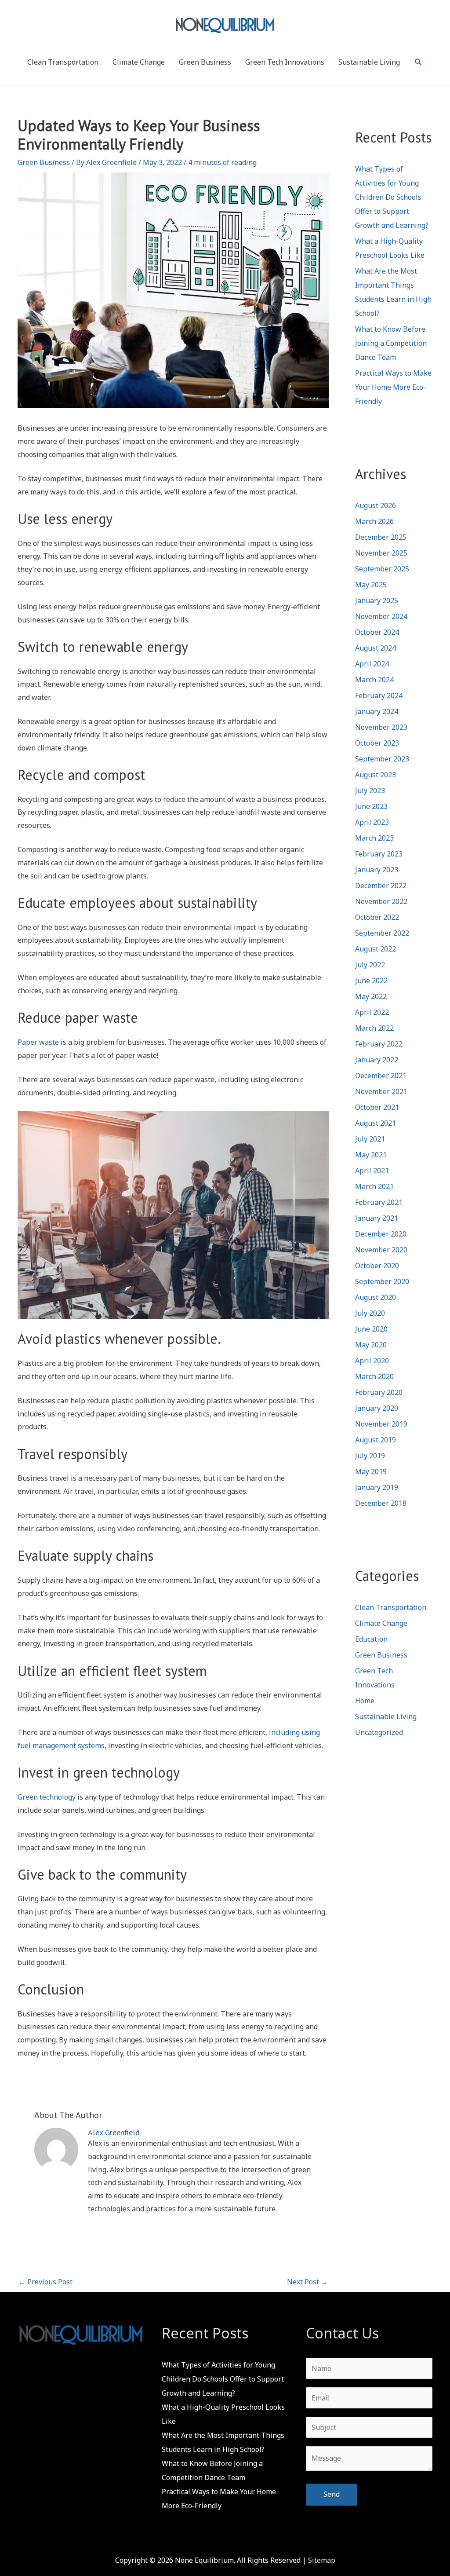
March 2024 (374, 680)
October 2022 (377, 917)
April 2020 (372, 1361)
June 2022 (371, 981)
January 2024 (377, 711)
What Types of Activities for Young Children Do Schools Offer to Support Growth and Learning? (392, 197)
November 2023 (381, 727)
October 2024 (377, 632)
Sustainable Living (369, 62)
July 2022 (370, 965)
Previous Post (45, 2282)
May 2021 (371, 1155)
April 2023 (372, 822)
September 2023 (382, 759)
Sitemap (322, 2560)
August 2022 (376, 949)
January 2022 (377, 1060)
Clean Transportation (63, 62)
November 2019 (381, 1424)
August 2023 (376, 775)
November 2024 (381, 616)
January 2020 (377, 1408)
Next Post (307, 2282)
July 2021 (370, 1139)
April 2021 (372, 1171)
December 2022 (381, 885)
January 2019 (377, 1487)
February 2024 (379, 695)
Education (371, 1639)
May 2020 (371, 1345)
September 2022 (382, 933)
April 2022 (372, 1012)
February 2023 (379, 854)
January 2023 (377, 870)
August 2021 (376, 1123)
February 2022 (379, 1044)
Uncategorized (379, 1732)
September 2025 (382, 569)
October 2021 (377, 1107)
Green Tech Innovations (285, 62)
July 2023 (370, 790)
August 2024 (376, 648)
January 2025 (377, 600)
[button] (419, 62)
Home (365, 1701)
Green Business (205, 62)
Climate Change (139, 62)
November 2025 (381, 553)
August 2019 (376, 1440)
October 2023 (377, 743)
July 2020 (370, 1313)
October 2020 (377, 1266)
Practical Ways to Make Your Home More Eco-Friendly (393, 387)
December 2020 (381, 1234)
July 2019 (370, 1456)
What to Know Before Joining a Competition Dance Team (391, 343)
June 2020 (371, 1329)
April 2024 (372, 664)
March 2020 (374, 1376)
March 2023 (374, 838)
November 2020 (381, 1250)
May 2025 (371, 585)
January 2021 (377, 1218)
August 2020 (376, 1297)
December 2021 (381, 1076)
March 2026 (374, 521)
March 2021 (374, 1186)
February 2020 (379, 1392)
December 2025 (381, 537)
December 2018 (381, 1503)
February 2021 (379, 1202)
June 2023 (371, 806)
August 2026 (376, 505)
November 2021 (381, 1091)
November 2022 (381, 901)
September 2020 (382, 1281)
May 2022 (371, 996)
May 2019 (371, 1471)
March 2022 (374, 1028)
